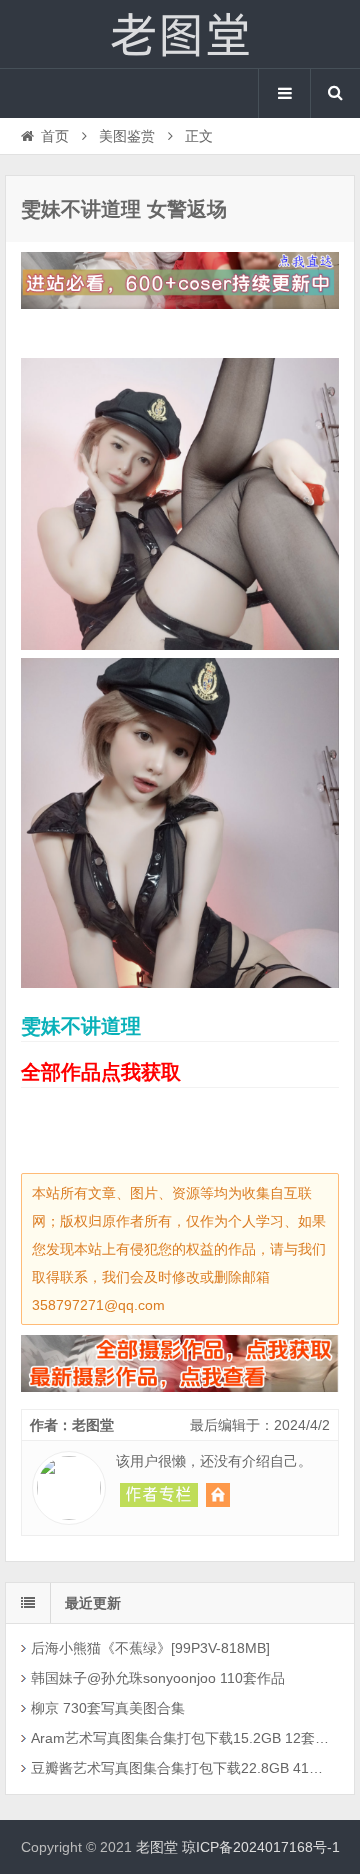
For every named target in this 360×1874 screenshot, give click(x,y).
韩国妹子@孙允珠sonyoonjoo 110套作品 (158, 1678)
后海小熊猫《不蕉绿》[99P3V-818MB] (150, 1648)
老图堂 (180, 34)
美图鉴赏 (127, 136)
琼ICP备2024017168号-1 (261, 1847)
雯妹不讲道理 (81, 1026)
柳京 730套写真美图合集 (108, 1708)
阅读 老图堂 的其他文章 (159, 1495)
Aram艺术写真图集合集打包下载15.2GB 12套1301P (182, 1738)
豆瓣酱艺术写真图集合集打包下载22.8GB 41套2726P (182, 1768)
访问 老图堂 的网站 (218, 1495)
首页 (55, 136)
